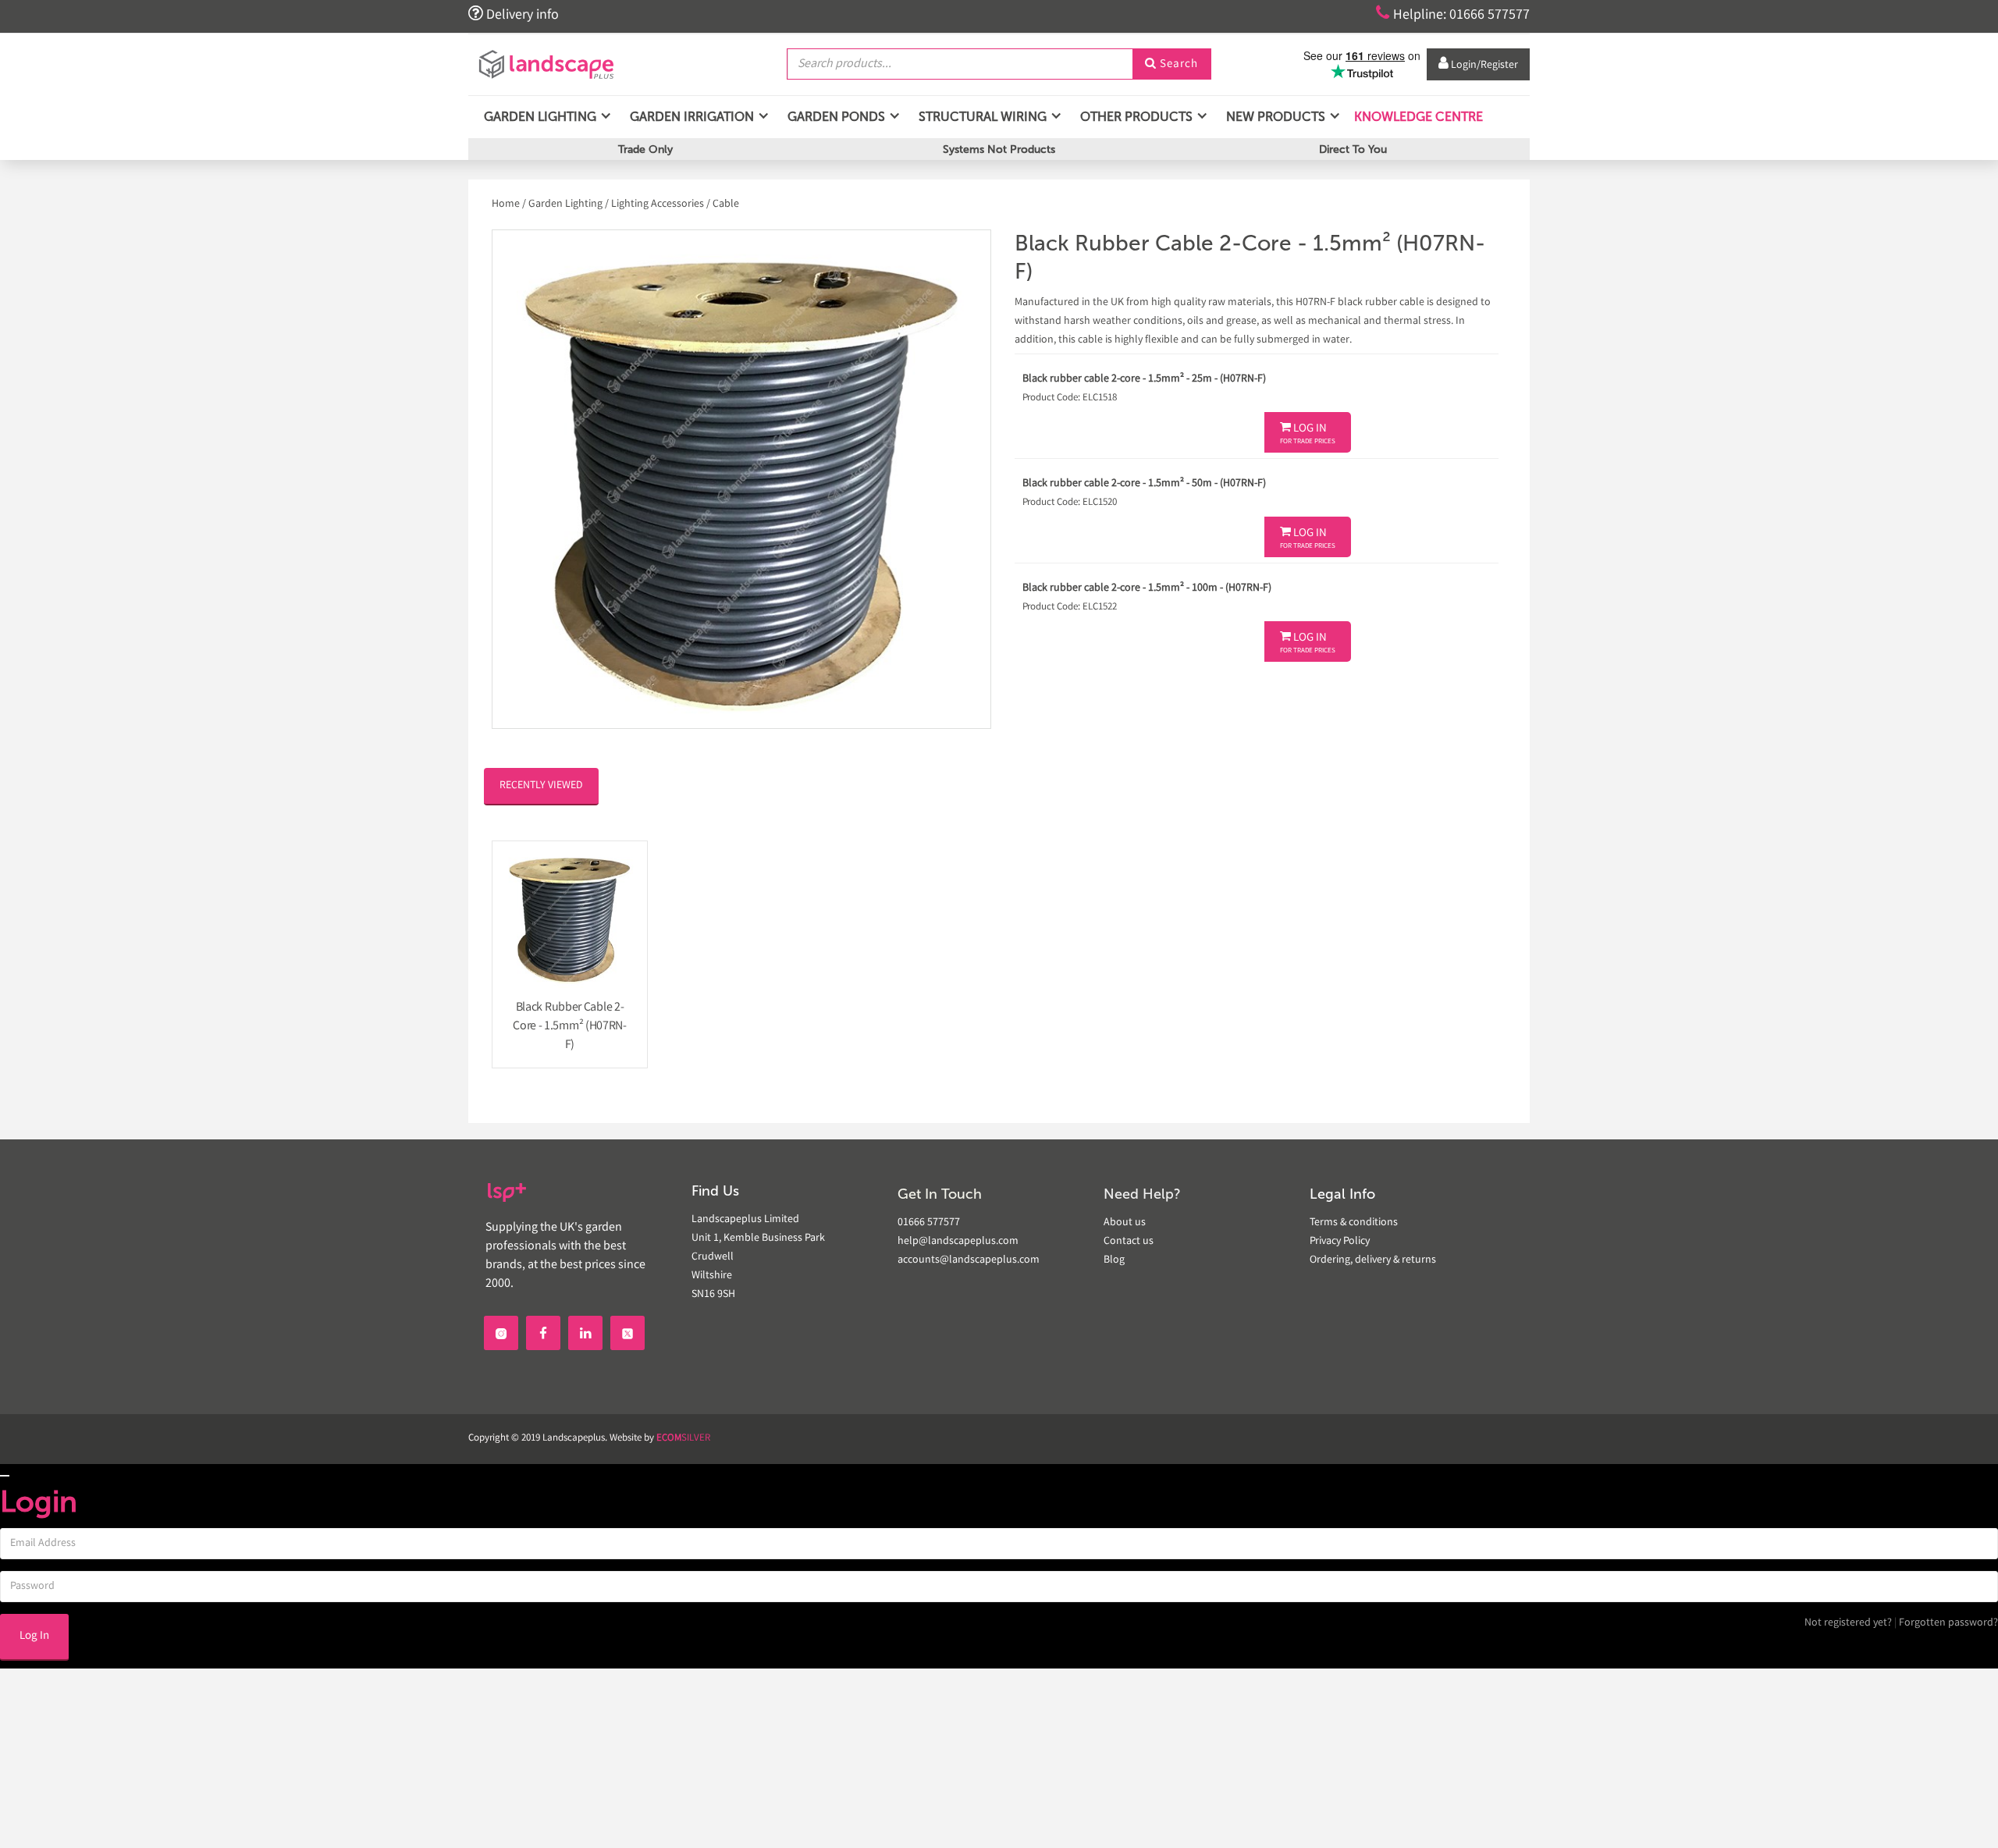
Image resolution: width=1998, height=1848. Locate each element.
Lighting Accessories (658, 204)
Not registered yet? (1848, 1623)
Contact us (1129, 1242)
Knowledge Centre (1417, 117)
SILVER (683, 1439)
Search (1171, 65)
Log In (1308, 434)
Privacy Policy (1340, 1242)
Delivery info (514, 14)
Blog (1114, 1260)
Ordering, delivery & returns (1373, 1260)
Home (507, 204)
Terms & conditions (1354, 1223)
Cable (726, 204)
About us (1125, 1223)
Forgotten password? (1948, 1623)
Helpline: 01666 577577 (1453, 14)
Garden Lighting (565, 204)
